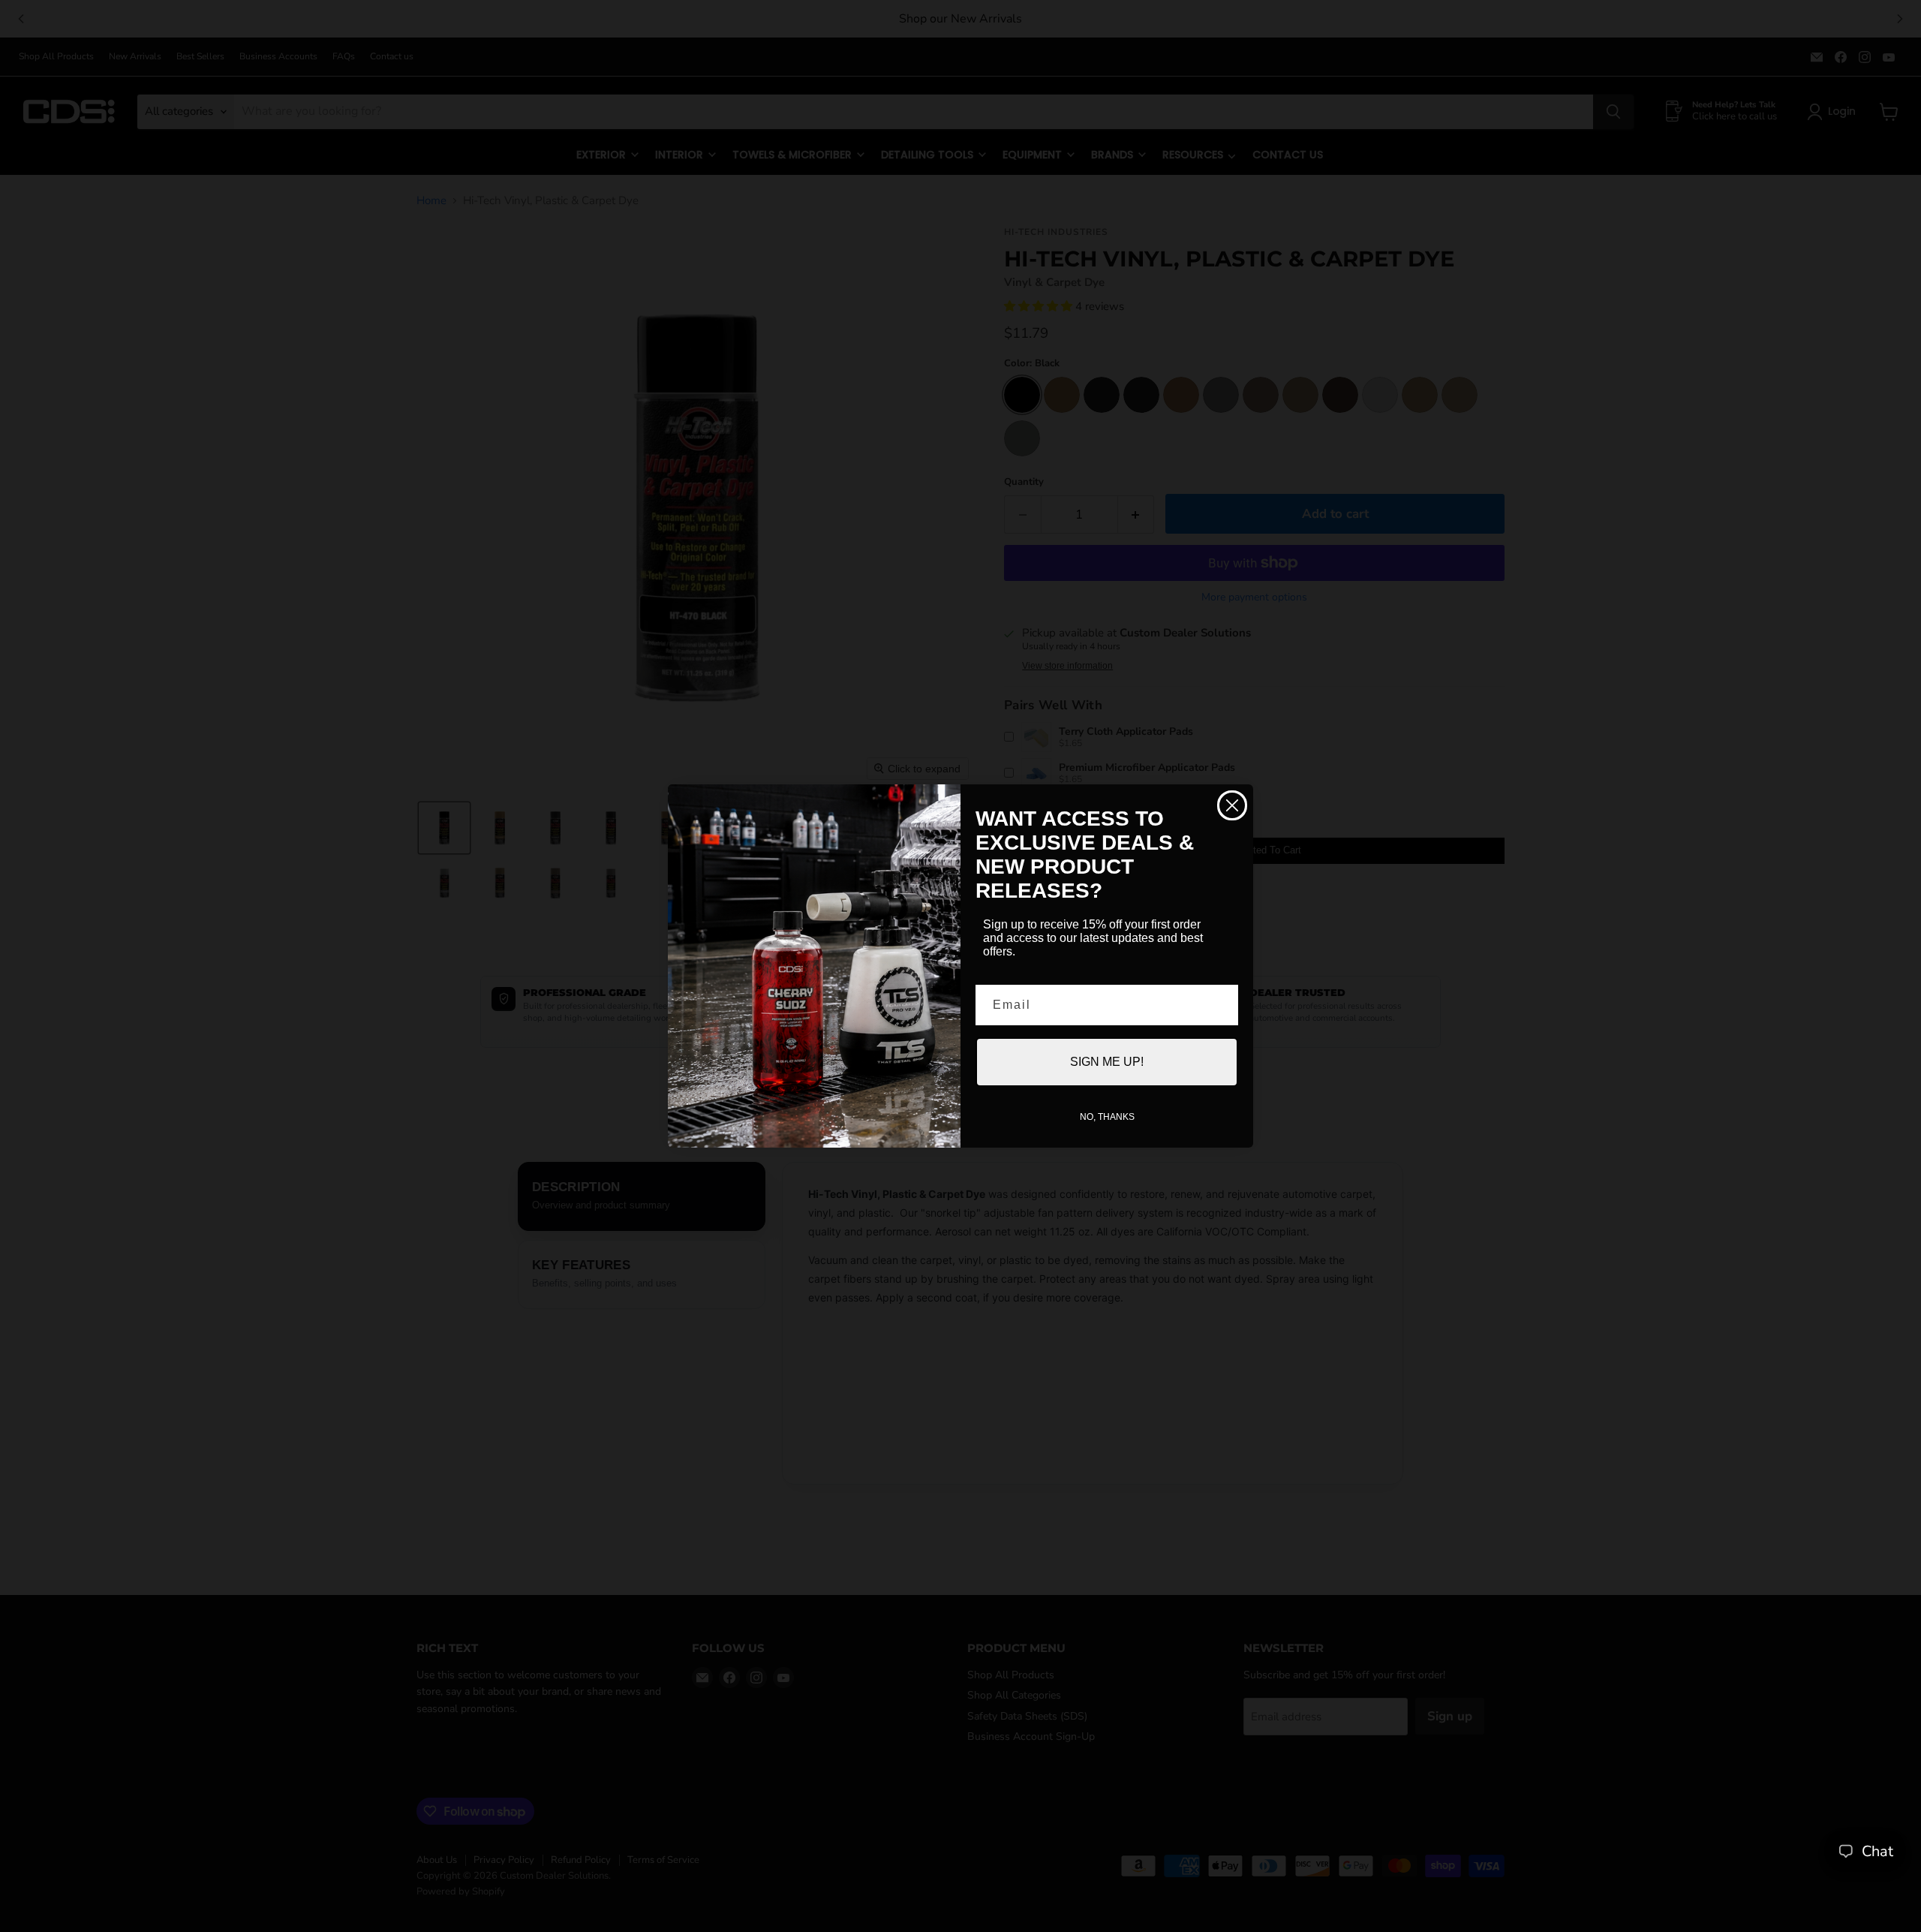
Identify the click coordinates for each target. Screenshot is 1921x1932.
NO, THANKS (1107, 1117)
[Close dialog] (1232, 805)
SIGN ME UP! (1107, 1062)
